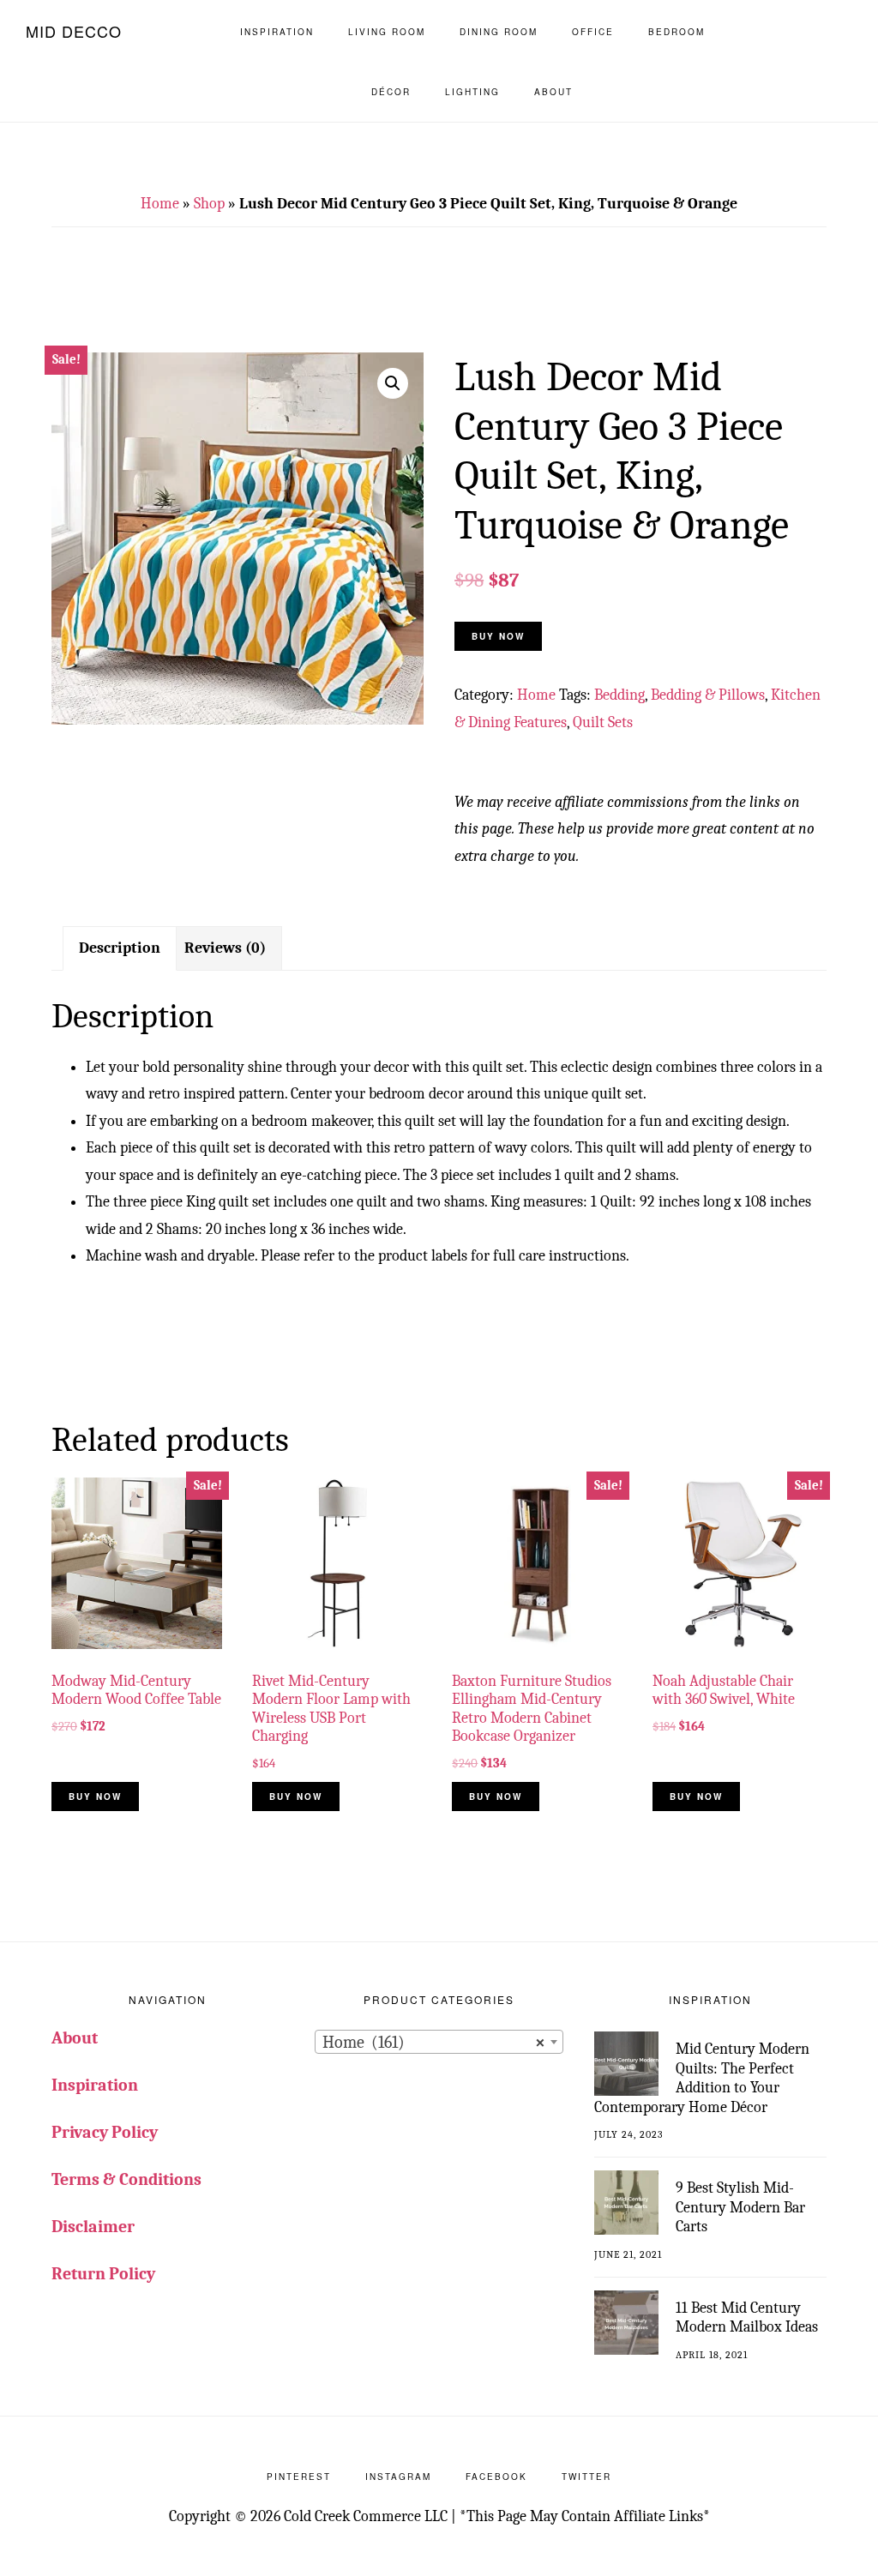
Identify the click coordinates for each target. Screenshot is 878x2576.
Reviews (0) (225, 948)
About (75, 2038)
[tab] (120, 948)
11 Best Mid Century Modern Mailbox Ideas (747, 2318)
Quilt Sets (603, 722)
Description (120, 948)
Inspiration (95, 2085)
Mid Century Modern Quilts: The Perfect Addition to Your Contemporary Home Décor (702, 2078)
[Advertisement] (439, 300)
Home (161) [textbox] (433, 2042)
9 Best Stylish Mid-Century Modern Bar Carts (740, 2207)
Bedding (619, 695)
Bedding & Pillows (708, 695)
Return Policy (103, 2274)
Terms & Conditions (126, 2179)
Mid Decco (74, 31)
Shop (209, 204)
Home (160, 204)
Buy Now (498, 636)
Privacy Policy (105, 2132)
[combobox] (439, 2042)
